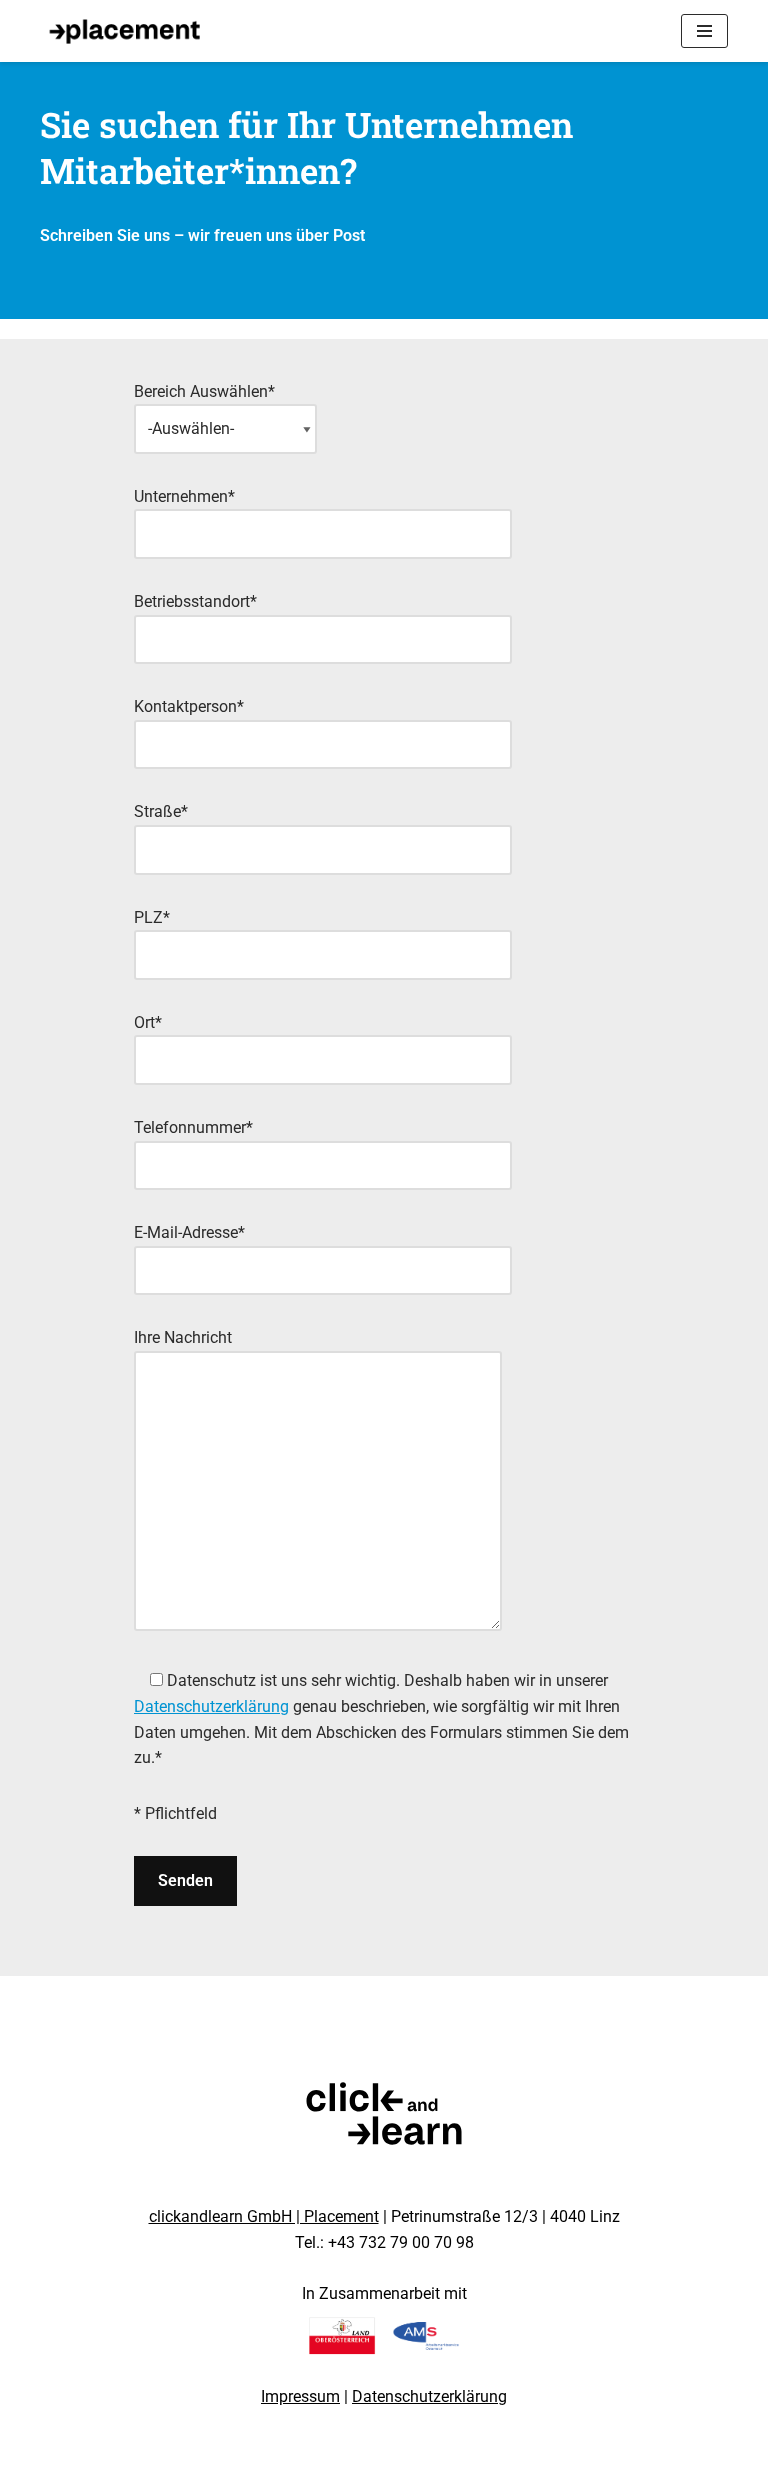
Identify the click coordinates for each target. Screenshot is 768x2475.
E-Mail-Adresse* (189, 1232)
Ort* (148, 1022)
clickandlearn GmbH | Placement (264, 2216)
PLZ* (152, 917)
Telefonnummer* (193, 1127)
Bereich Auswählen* (204, 391)
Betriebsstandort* (195, 601)
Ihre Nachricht (183, 1337)
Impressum (300, 2396)
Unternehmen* (184, 496)
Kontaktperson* (189, 706)
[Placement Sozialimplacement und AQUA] (125, 31)
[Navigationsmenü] (704, 31)
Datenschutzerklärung (211, 1706)
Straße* (161, 811)
